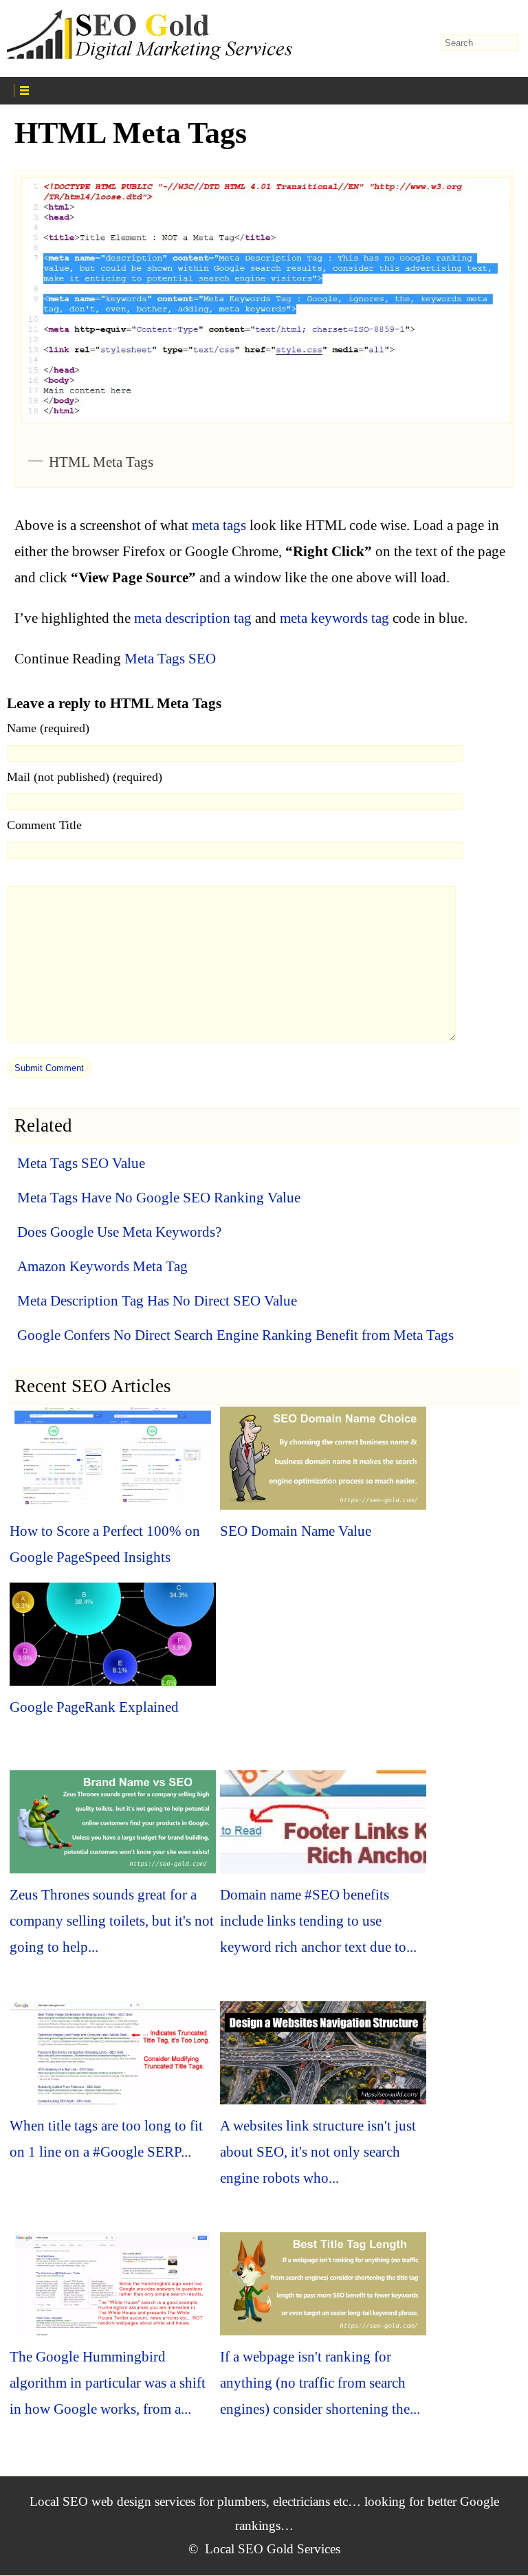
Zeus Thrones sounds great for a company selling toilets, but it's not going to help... (112, 1921)
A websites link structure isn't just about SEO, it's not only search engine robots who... (318, 2152)
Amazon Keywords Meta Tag (102, 1266)
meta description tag (193, 618)
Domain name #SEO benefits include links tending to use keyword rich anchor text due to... (318, 1921)
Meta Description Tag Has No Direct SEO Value (157, 1301)
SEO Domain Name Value (296, 1531)
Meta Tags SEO (170, 659)
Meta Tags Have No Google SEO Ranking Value (159, 1198)
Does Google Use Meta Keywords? (119, 1232)
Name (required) (48, 728)
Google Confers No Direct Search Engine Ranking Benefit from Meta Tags (235, 1335)
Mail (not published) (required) (85, 777)
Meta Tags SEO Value (81, 1163)
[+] (142, 89)
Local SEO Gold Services (273, 2549)
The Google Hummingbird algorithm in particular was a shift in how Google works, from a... (108, 2383)
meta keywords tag (334, 618)
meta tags (219, 525)
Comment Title (44, 825)
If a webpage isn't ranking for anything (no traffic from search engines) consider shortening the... (320, 2383)
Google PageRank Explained (94, 1707)
